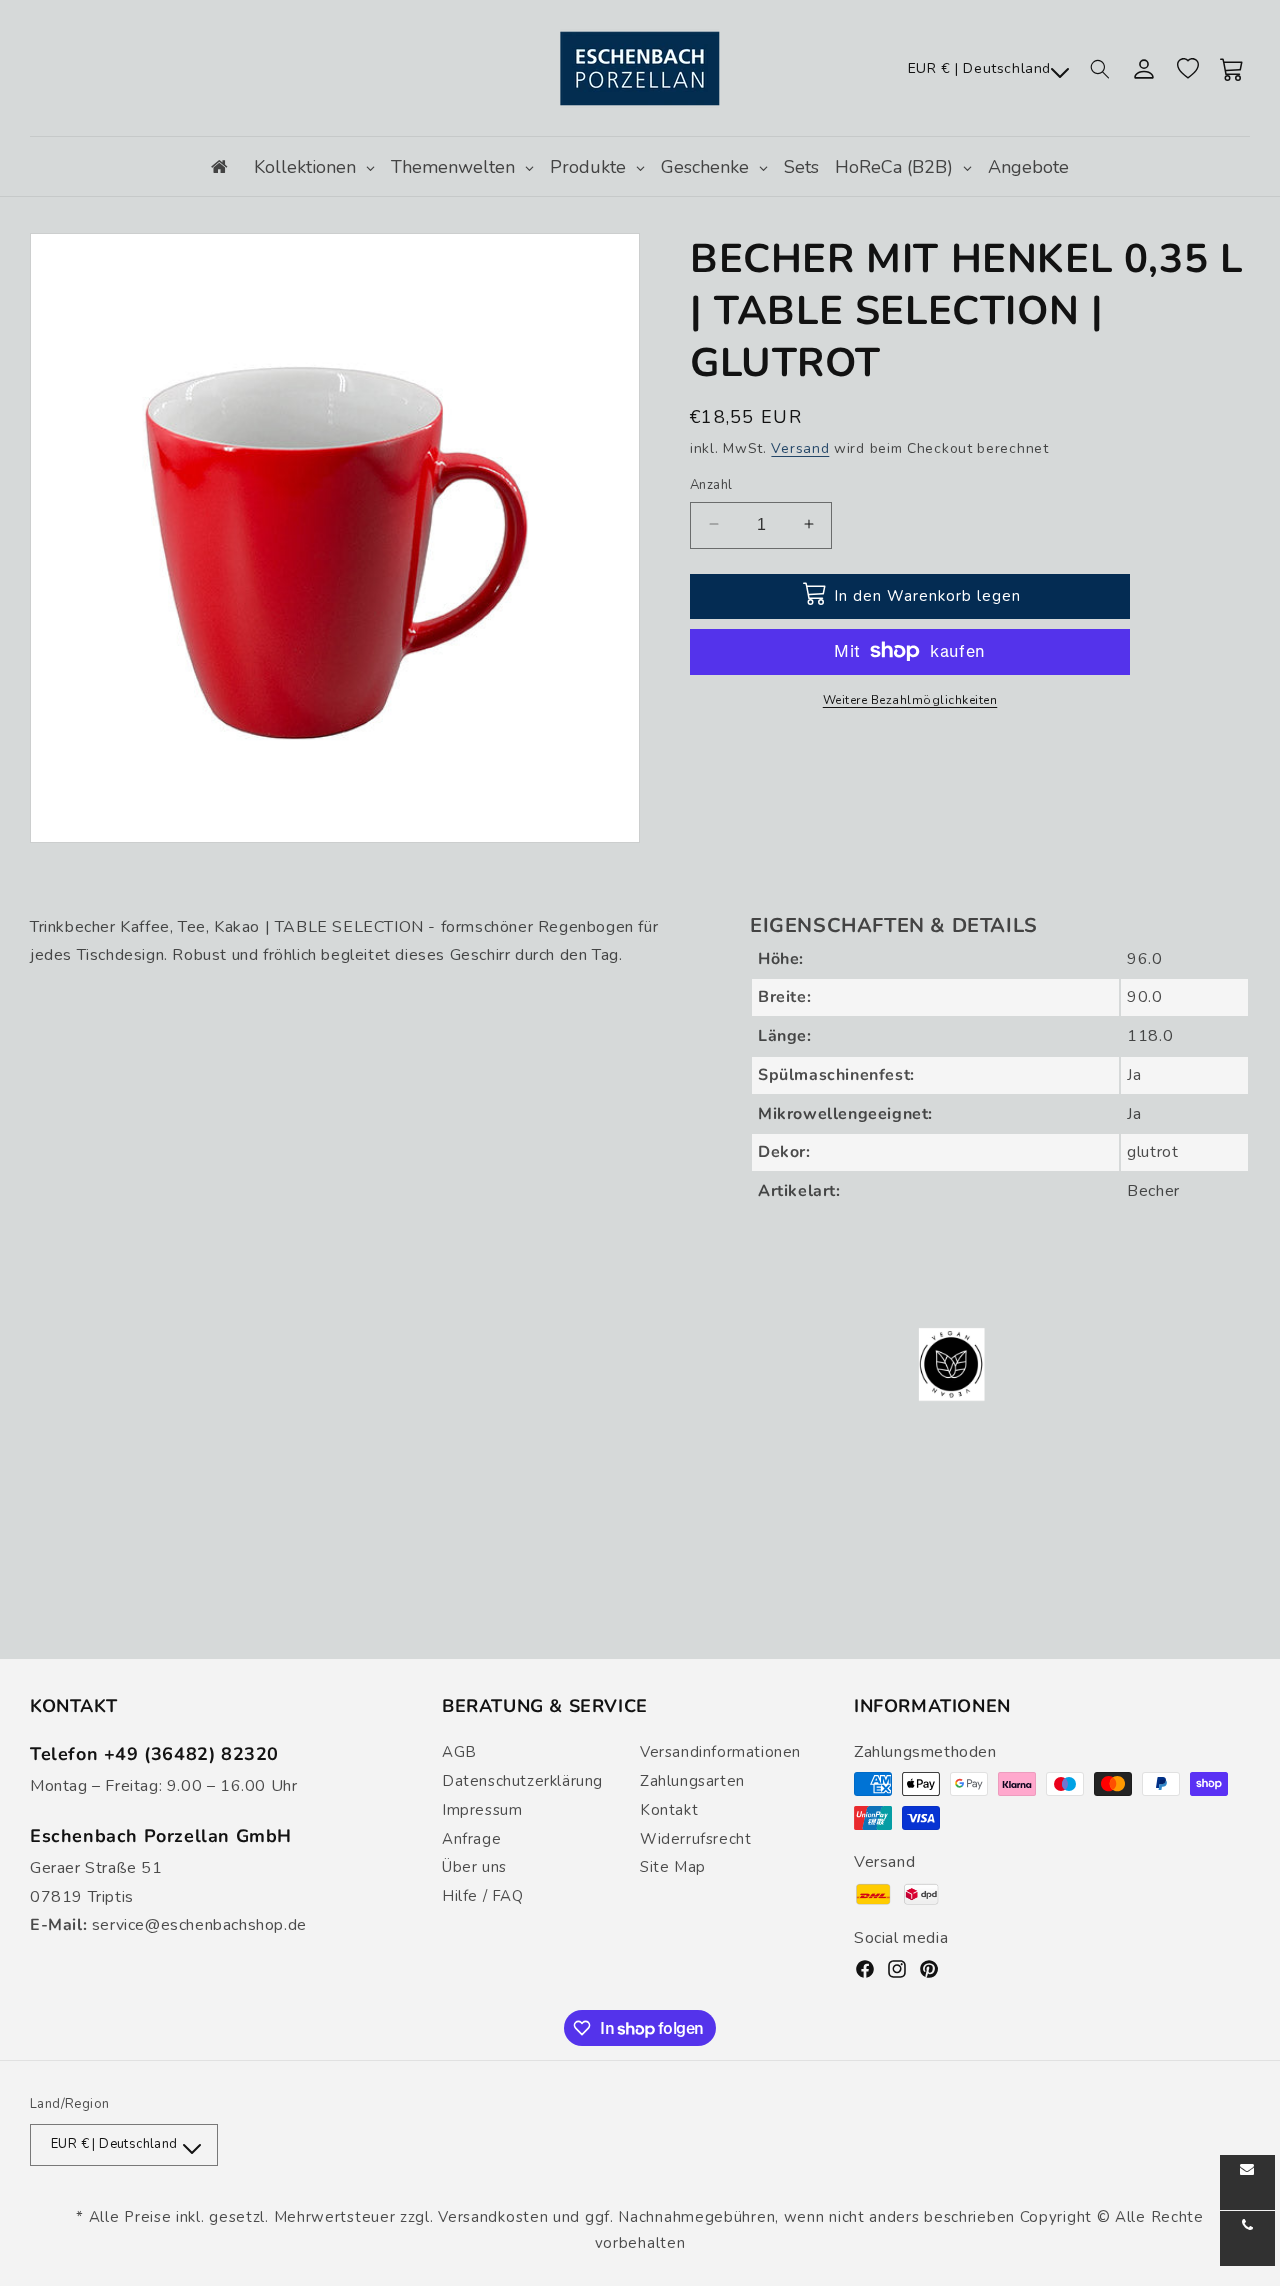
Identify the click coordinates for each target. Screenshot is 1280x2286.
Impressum (482, 1810)
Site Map (673, 1867)
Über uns (474, 1867)
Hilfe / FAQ (483, 1896)
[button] (1100, 69)
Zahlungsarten (692, 1781)
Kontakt (669, 1810)
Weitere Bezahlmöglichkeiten (910, 699)
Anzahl (711, 484)
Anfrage (471, 1839)
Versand (800, 448)
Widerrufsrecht (695, 1839)
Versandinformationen (720, 1752)
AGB (459, 1752)
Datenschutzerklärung (522, 1781)
